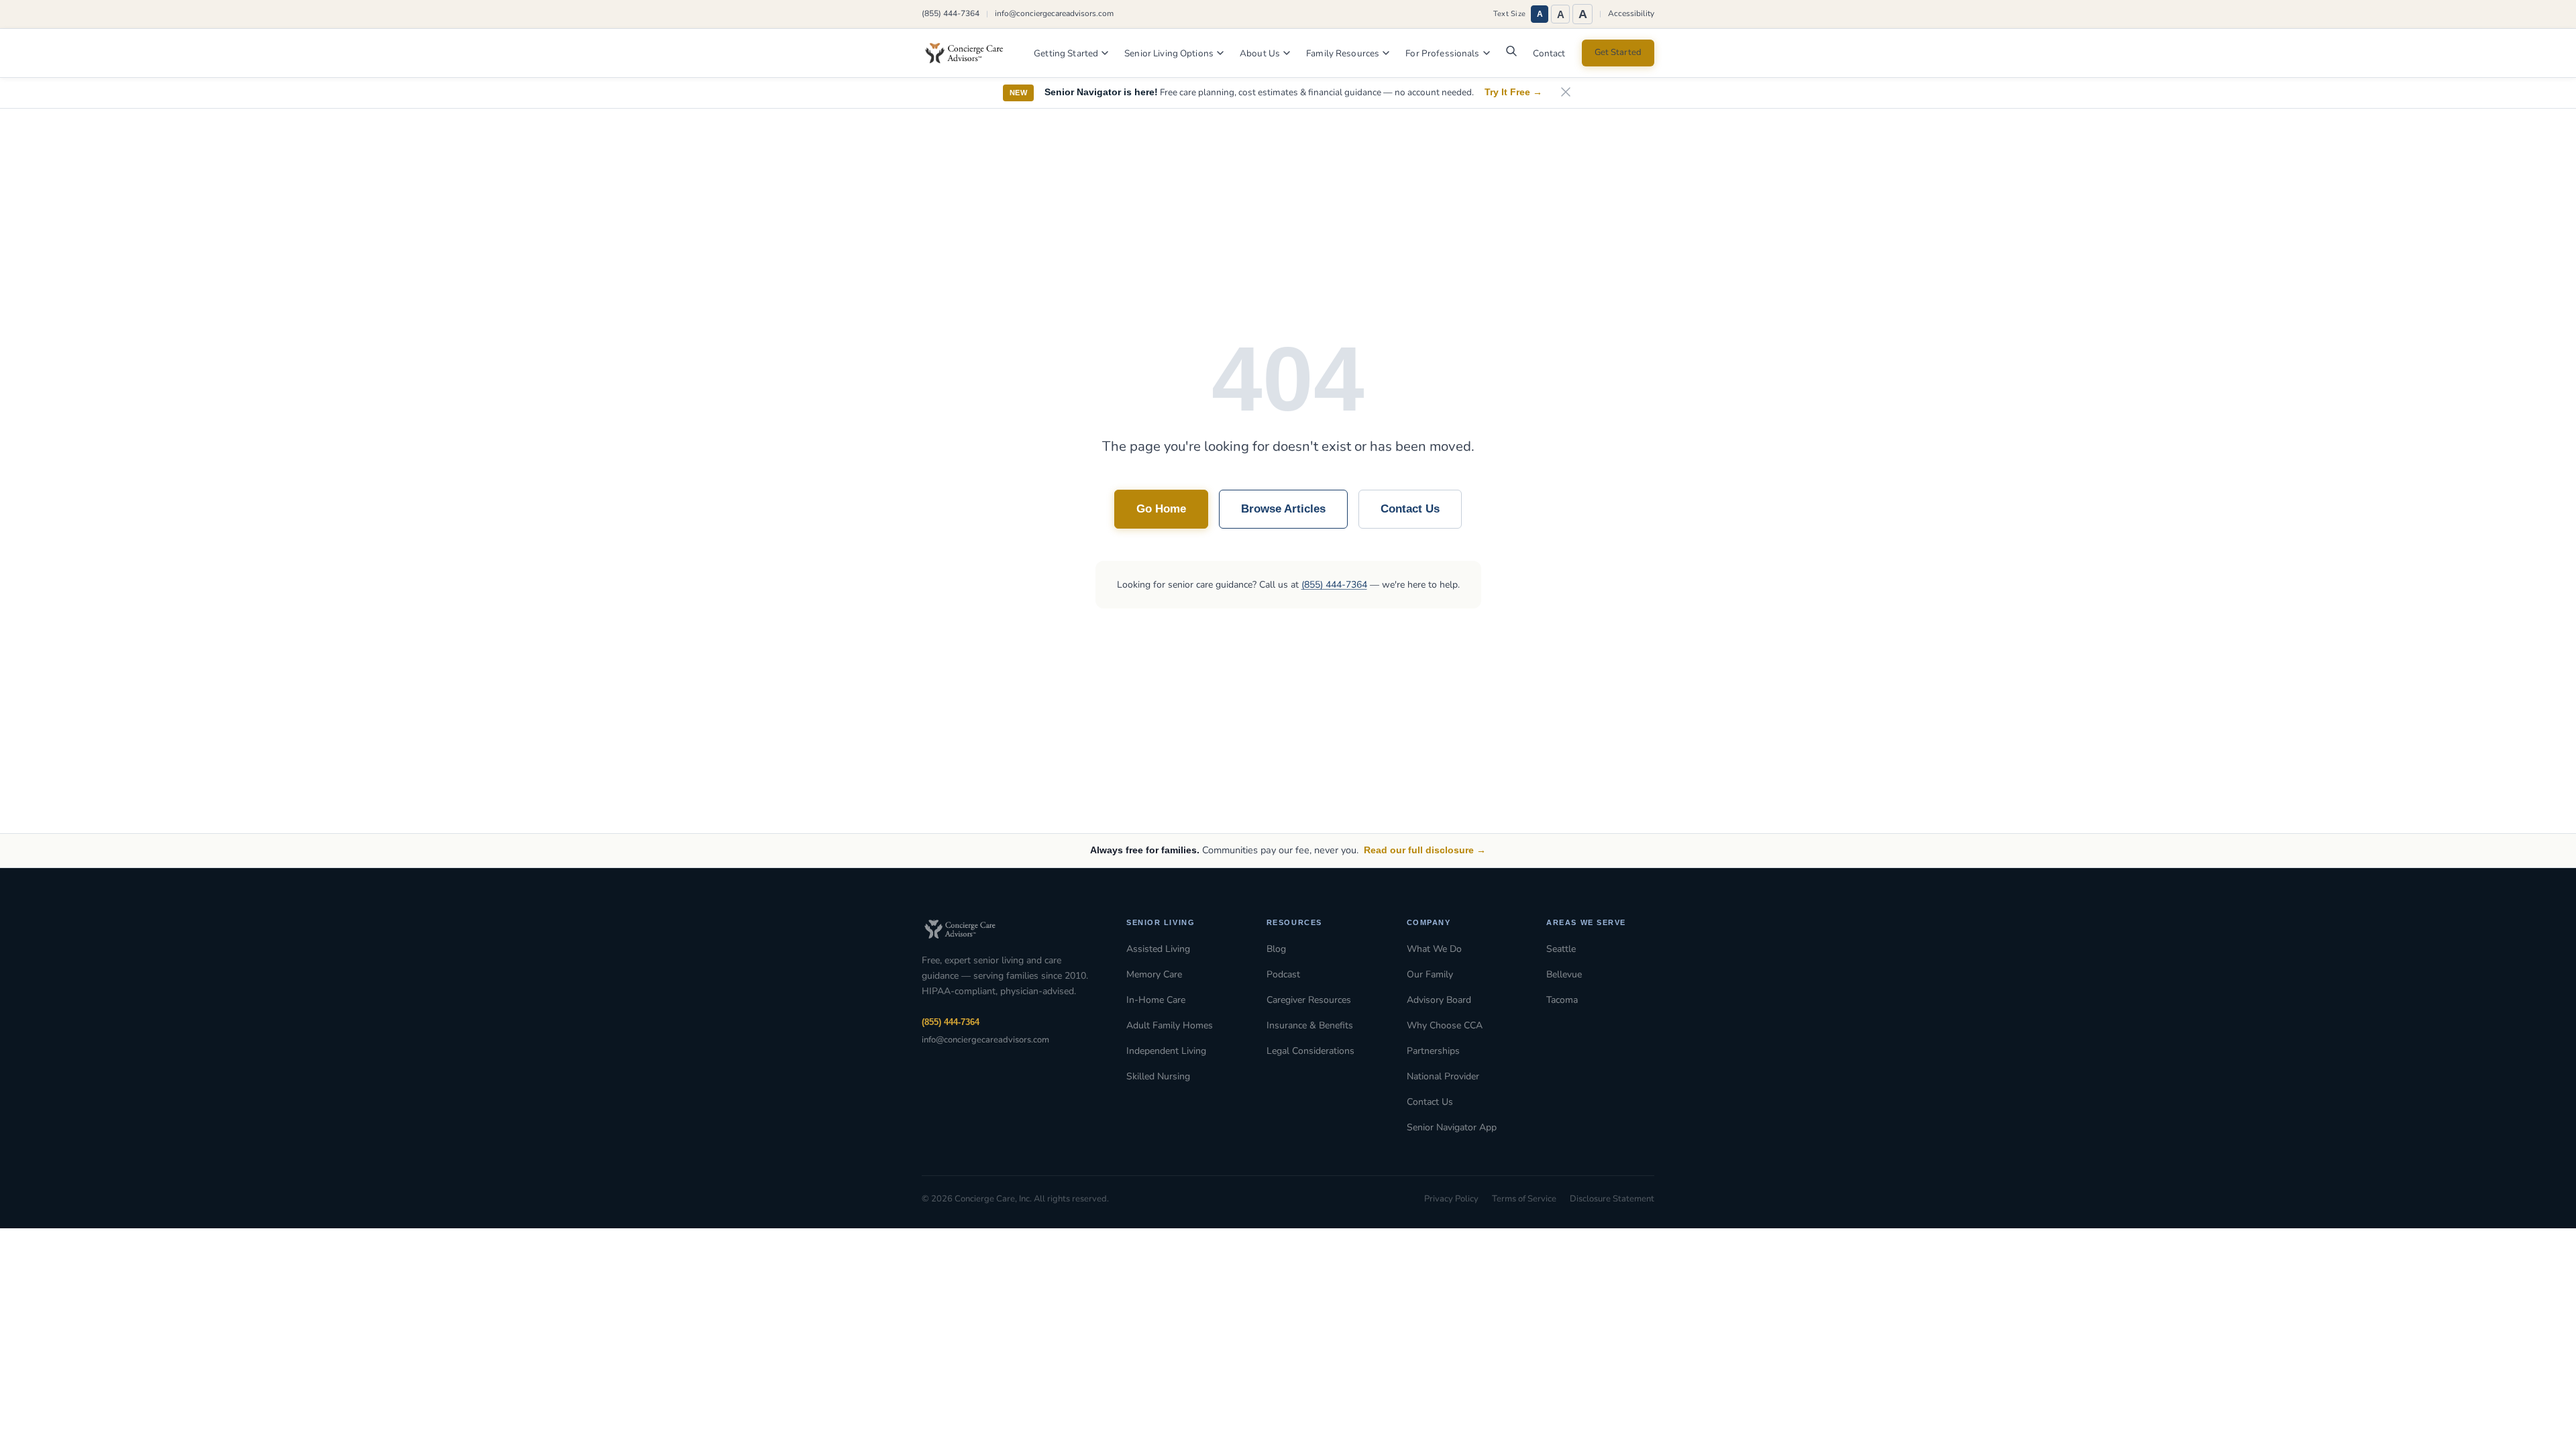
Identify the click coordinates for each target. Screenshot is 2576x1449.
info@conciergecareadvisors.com (1054, 13)
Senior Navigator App (1452, 1127)
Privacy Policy (1451, 1199)
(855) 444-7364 (951, 13)
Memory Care (1154, 974)
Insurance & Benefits (1310, 1025)
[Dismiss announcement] (1566, 93)
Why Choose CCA (1445, 1025)
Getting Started (1066, 53)
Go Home (1161, 509)
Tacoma (1562, 1000)
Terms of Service (1524, 1199)
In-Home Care (1156, 1000)
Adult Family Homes (1170, 1025)
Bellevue (1564, 974)
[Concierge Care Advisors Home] (971, 53)
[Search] (1511, 54)
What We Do (1434, 949)
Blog (1276, 949)
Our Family (1430, 974)
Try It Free (1513, 92)
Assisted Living (1158, 949)
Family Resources (1343, 53)
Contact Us (1410, 509)
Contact (1549, 53)
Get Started (1618, 52)
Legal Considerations (1310, 1051)
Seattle (1561, 949)
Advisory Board (1439, 1000)
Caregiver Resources (1309, 1000)
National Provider (1443, 1076)
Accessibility (1631, 13)
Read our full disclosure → (1425, 850)
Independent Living (1166, 1051)
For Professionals (1442, 53)
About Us (1260, 53)
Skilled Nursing (1158, 1076)
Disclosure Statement (1612, 1199)
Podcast (1283, 974)
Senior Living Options (1169, 53)
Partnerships (1433, 1051)
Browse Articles (1283, 509)
